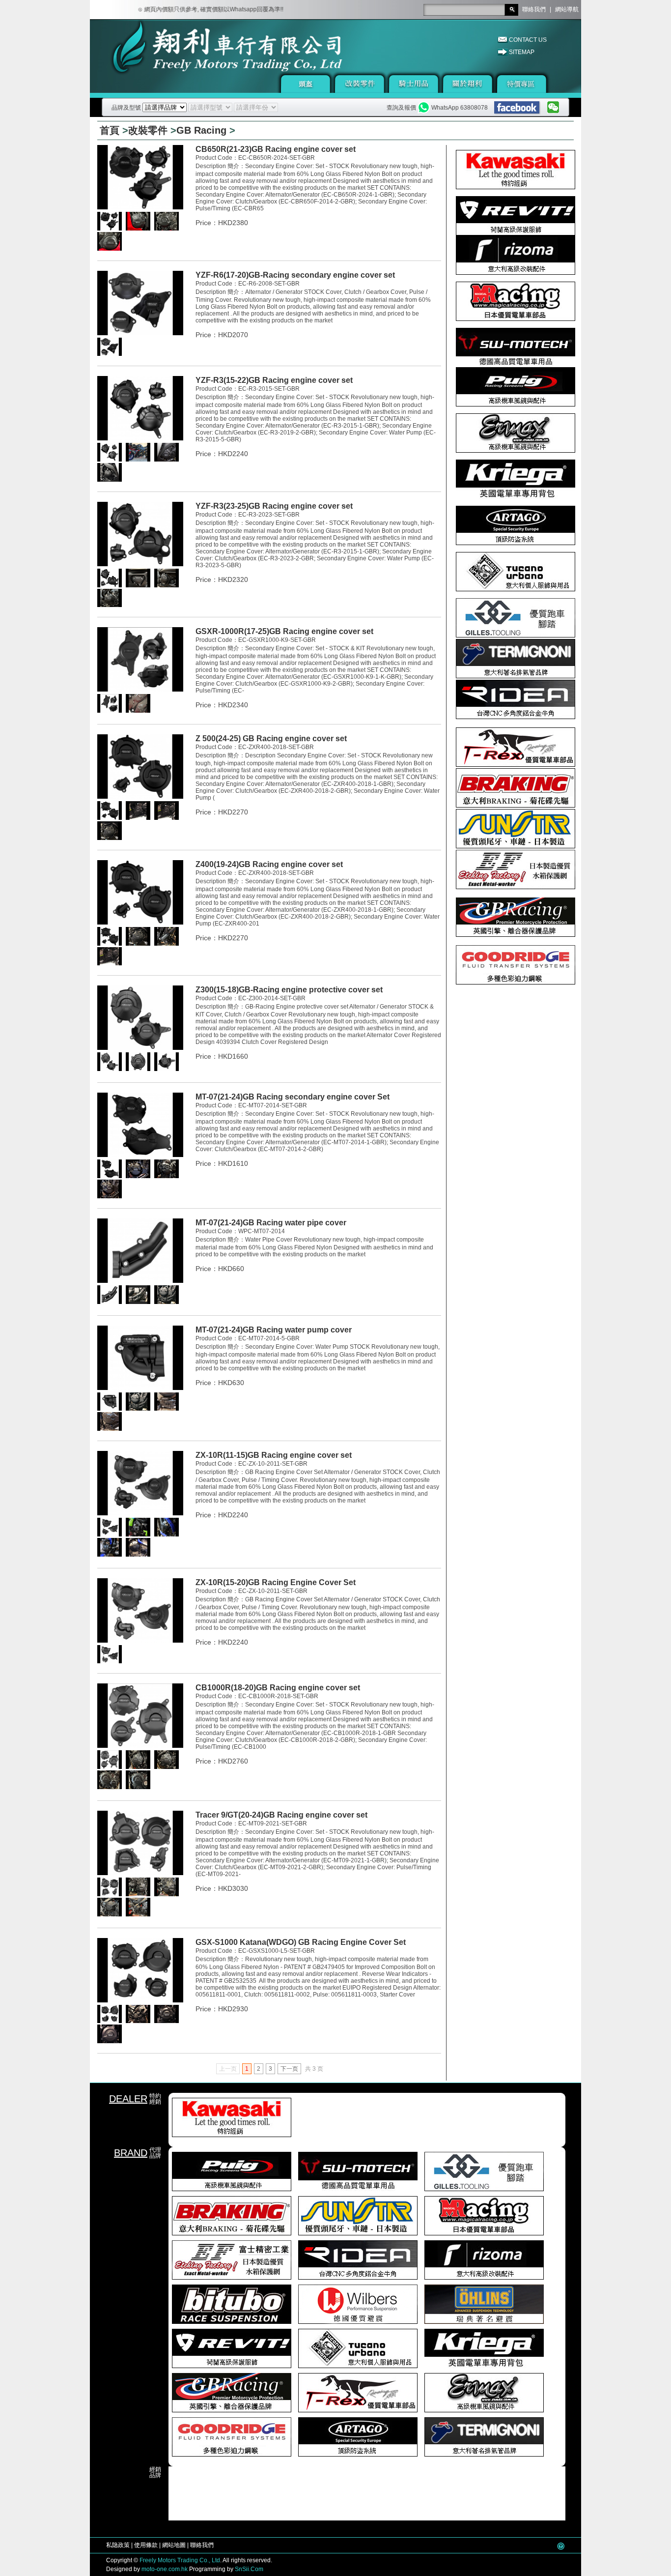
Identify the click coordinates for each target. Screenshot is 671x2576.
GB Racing (201, 130)
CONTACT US (528, 40)
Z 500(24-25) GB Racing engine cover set (271, 738)
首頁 (110, 130)
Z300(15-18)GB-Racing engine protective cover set (289, 990)
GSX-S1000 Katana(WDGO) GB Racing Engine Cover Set (301, 1942)
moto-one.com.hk (165, 2569)
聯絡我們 (534, 9)
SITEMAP (522, 52)
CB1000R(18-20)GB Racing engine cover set (278, 1688)
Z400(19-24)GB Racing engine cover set (269, 864)
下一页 (289, 2069)
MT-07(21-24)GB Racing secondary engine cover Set (293, 1097)
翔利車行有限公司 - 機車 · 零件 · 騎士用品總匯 (196, 58)
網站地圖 (174, 2545)
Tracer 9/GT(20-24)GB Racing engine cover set (281, 1815)
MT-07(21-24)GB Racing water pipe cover (271, 1223)
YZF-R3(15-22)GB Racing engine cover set (274, 380)
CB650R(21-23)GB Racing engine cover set (276, 149)
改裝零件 (360, 84)
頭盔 (306, 84)
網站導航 (567, 9)
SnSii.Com (249, 2569)
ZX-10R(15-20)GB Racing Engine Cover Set (276, 1582)
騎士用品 (414, 84)
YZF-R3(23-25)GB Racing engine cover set (274, 506)
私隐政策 (118, 2545)
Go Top (561, 2546)
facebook (517, 108)
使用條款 (146, 2545)
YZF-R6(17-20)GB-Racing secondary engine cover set (295, 275)
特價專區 (522, 84)
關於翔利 (468, 84)
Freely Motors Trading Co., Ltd (180, 2560)
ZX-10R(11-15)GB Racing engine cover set (274, 1455)
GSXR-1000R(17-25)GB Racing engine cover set (284, 631)
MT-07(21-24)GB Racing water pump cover (274, 1330)
